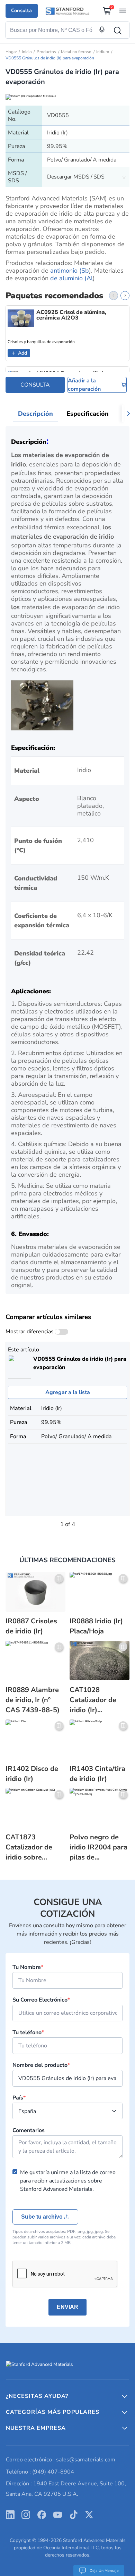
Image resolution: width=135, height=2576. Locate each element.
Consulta (21, 10)
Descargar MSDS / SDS (76, 177)
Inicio (27, 52)
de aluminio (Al (71, 278)
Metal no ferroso (76, 52)
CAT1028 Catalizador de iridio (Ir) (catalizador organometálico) (96, 1700)
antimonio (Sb (70, 271)
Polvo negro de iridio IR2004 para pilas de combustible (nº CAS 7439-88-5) (98, 1847)
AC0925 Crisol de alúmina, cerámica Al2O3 (71, 315)
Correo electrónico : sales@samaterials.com (61, 2460)
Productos (46, 52)
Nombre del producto (41, 2065)
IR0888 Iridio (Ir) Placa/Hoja (96, 1626)
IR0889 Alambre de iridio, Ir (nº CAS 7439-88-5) (33, 1700)
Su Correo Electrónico (41, 2000)
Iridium (103, 52)
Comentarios (29, 2130)
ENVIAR (67, 2307)
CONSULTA (35, 385)
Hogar (11, 52)
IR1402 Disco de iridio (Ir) (32, 1774)
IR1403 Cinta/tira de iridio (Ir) (97, 1774)
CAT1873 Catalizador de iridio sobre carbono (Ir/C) (29, 1847)
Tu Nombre (28, 1967)
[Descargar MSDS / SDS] (124, 177)
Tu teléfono (28, 2032)
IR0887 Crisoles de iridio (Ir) (31, 1626)
